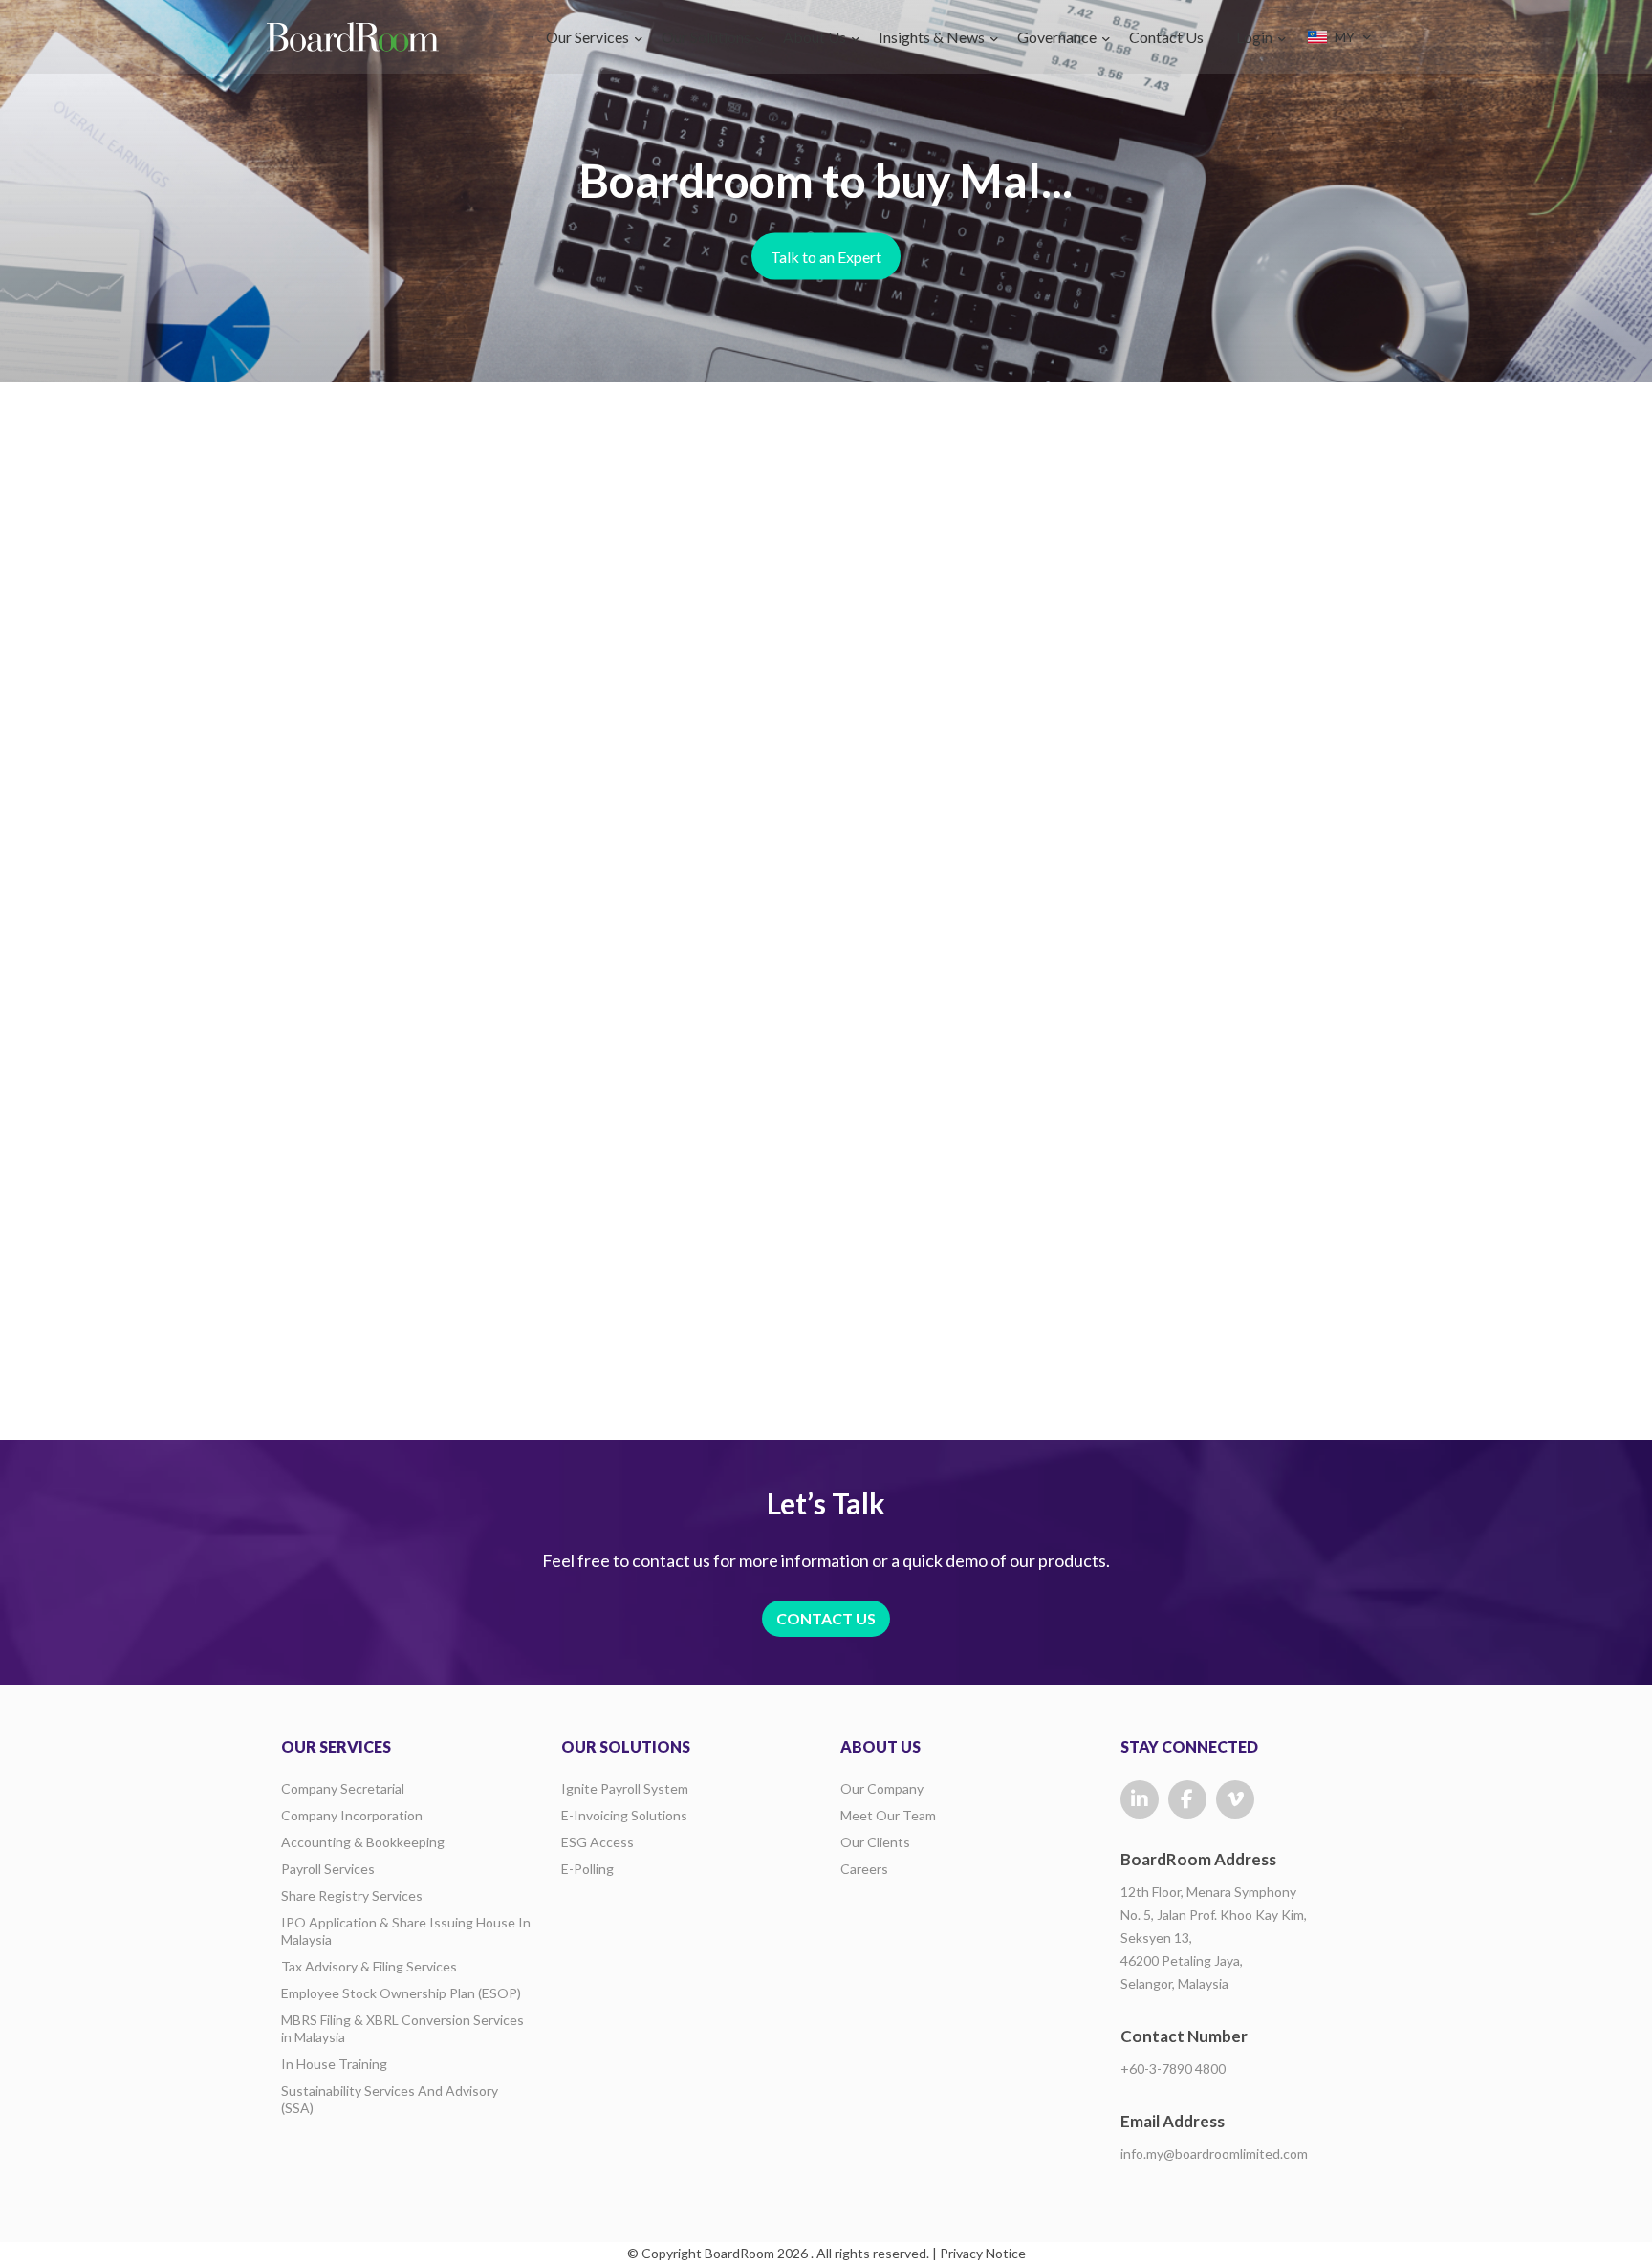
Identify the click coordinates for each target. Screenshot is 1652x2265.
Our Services (587, 37)
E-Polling (587, 1869)
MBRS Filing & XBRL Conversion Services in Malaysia (402, 2028)
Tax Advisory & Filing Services (369, 1966)
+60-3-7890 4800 (1173, 2069)
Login (1254, 37)
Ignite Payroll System (625, 1788)
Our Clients (875, 1842)
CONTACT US (826, 1618)
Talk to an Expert (826, 257)
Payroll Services (328, 1869)
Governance (1057, 37)
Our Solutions (706, 37)
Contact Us (1166, 37)
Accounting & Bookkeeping (363, 1842)
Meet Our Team (888, 1815)
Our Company (882, 1788)
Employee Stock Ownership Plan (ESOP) (401, 1993)
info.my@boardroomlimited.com (1214, 2154)
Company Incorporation (352, 1815)
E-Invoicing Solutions (624, 1815)
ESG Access (598, 1842)
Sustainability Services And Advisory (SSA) (390, 2099)
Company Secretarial (343, 1788)
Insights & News (932, 37)
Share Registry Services (352, 1895)
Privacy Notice (983, 2253)
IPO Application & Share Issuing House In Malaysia (406, 1931)
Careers (864, 1869)
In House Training (334, 2064)
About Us (815, 37)
